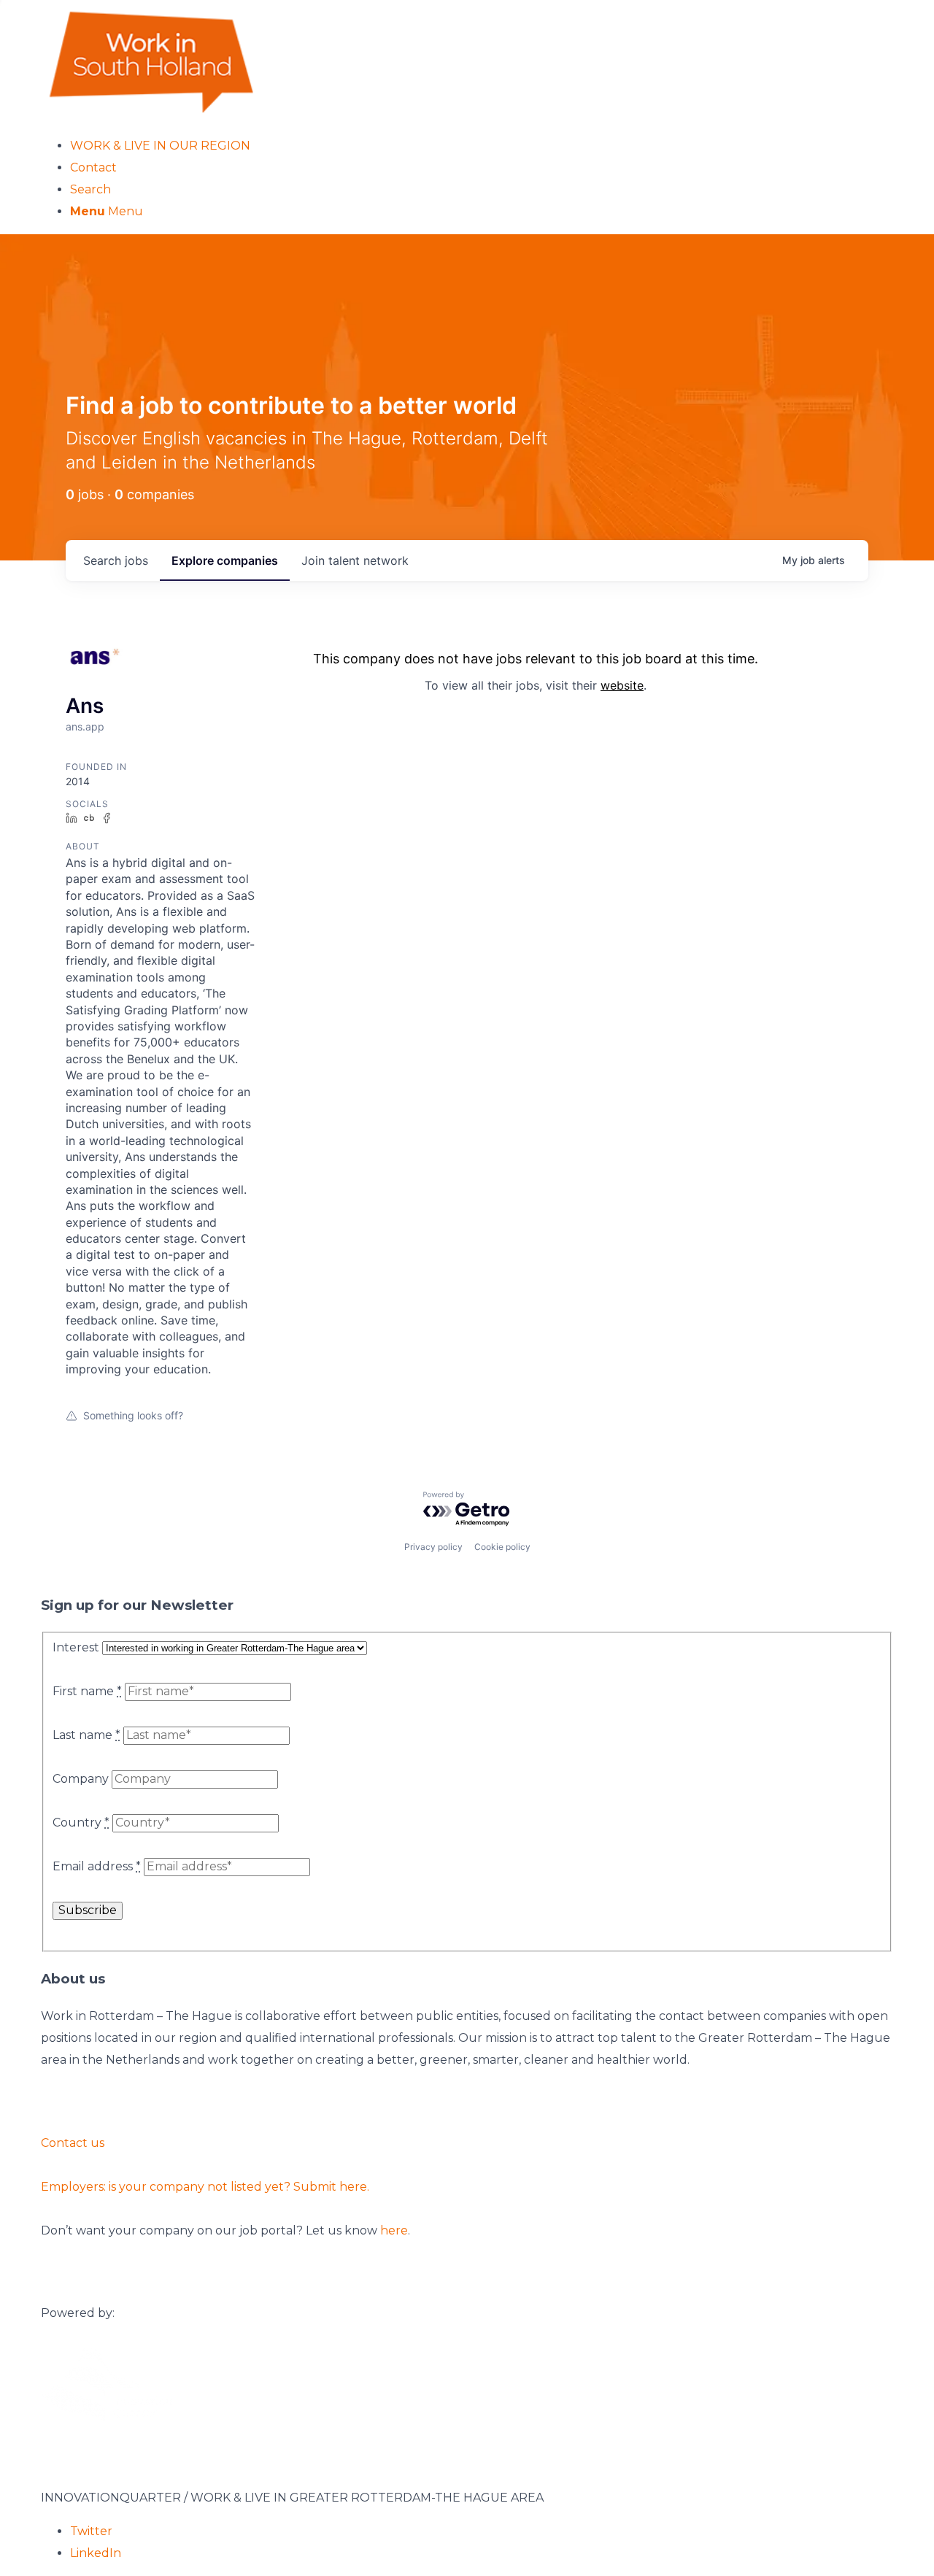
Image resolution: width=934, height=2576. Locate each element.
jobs (116, 560)
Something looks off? (133, 1415)
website (622, 685)
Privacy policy (433, 1547)
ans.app (85, 726)
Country (81, 1823)
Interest (76, 1647)
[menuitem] (482, 146)
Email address (97, 1866)
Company (81, 1779)
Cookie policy (502, 1547)
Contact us (73, 2143)
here (394, 2230)
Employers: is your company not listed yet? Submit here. (205, 2187)
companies (225, 560)
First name (87, 1691)
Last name (86, 1735)
